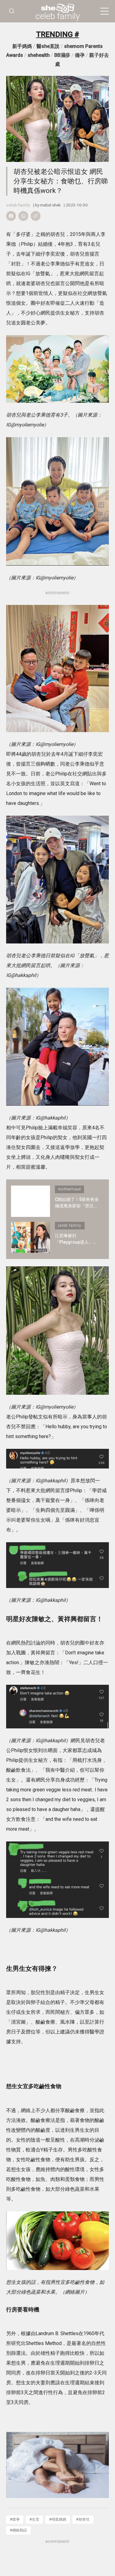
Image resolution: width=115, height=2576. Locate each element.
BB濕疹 (62, 55)
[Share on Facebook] (11, 216)
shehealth (39, 55)
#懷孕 (15, 2519)
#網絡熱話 (18, 2530)
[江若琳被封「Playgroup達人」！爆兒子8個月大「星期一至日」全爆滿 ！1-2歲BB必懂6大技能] (31, 1237)
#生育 (34, 2519)
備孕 (80, 55)
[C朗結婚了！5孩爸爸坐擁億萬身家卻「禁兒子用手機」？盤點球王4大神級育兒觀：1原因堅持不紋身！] (31, 1201)
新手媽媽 (22, 46)
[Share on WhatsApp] (23, 216)
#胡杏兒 (83, 2519)
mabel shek (50, 205)
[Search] (12, 11)
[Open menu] (105, 11)
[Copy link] (36, 216)
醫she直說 (48, 46)
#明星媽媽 (58, 2519)
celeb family (58, 16)
